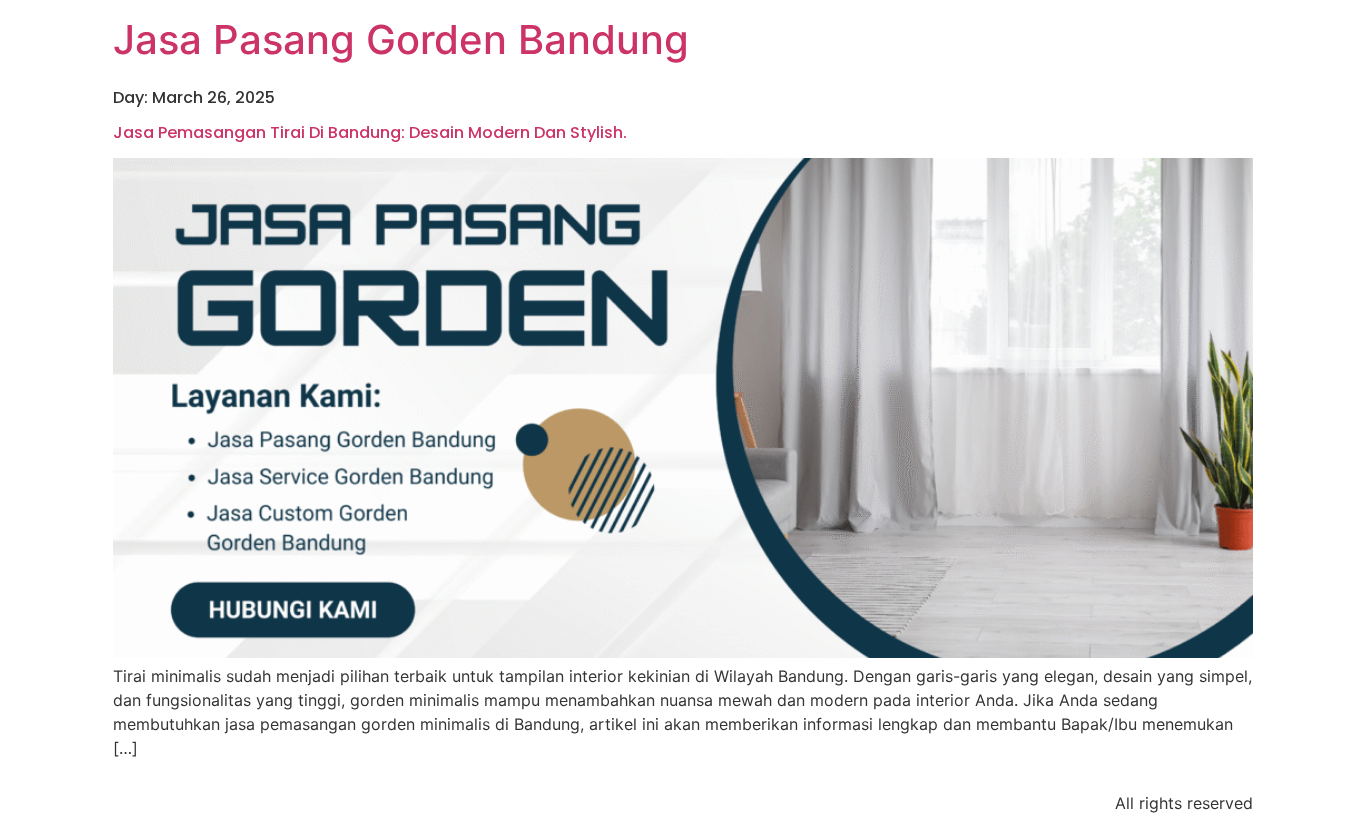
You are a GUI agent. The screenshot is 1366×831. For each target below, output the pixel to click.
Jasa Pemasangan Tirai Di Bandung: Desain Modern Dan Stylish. (370, 132)
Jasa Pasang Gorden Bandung (401, 39)
